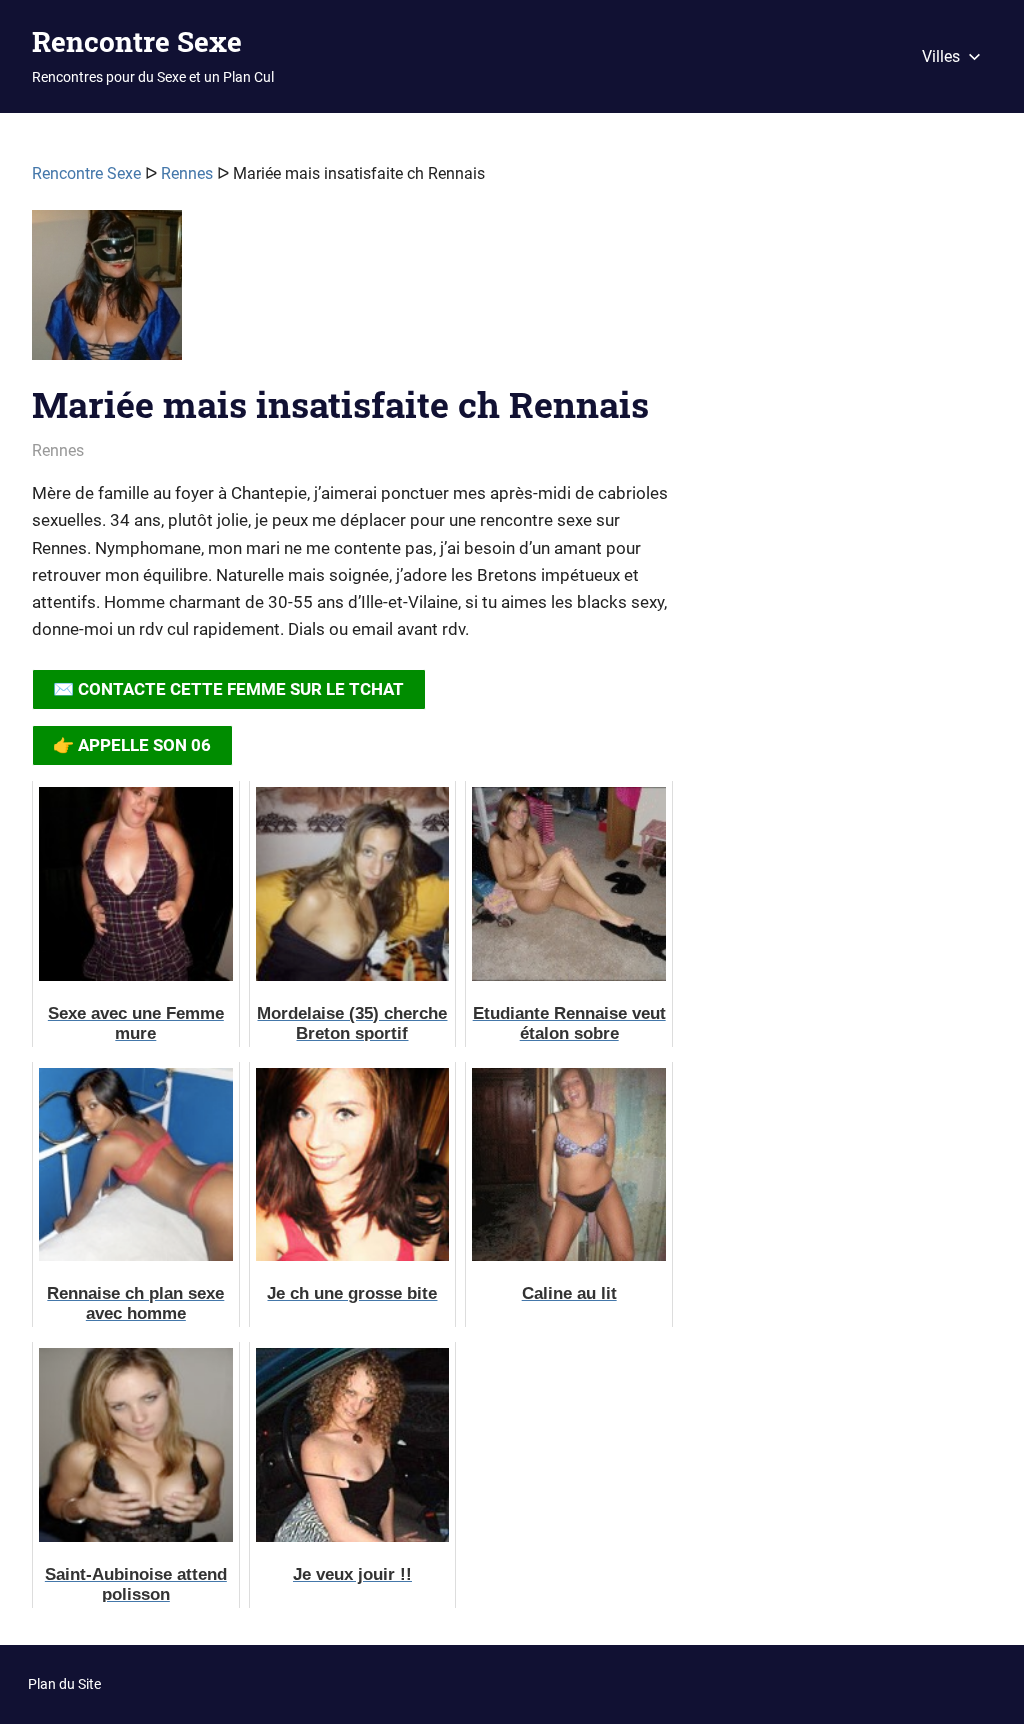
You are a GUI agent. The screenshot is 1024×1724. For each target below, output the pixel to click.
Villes (941, 56)
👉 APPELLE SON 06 (132, 745)
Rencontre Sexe (137, 41)
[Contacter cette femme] (107, 293)
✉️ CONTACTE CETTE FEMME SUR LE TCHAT (228, 689)
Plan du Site (64, 1684)
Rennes (187, 173)
